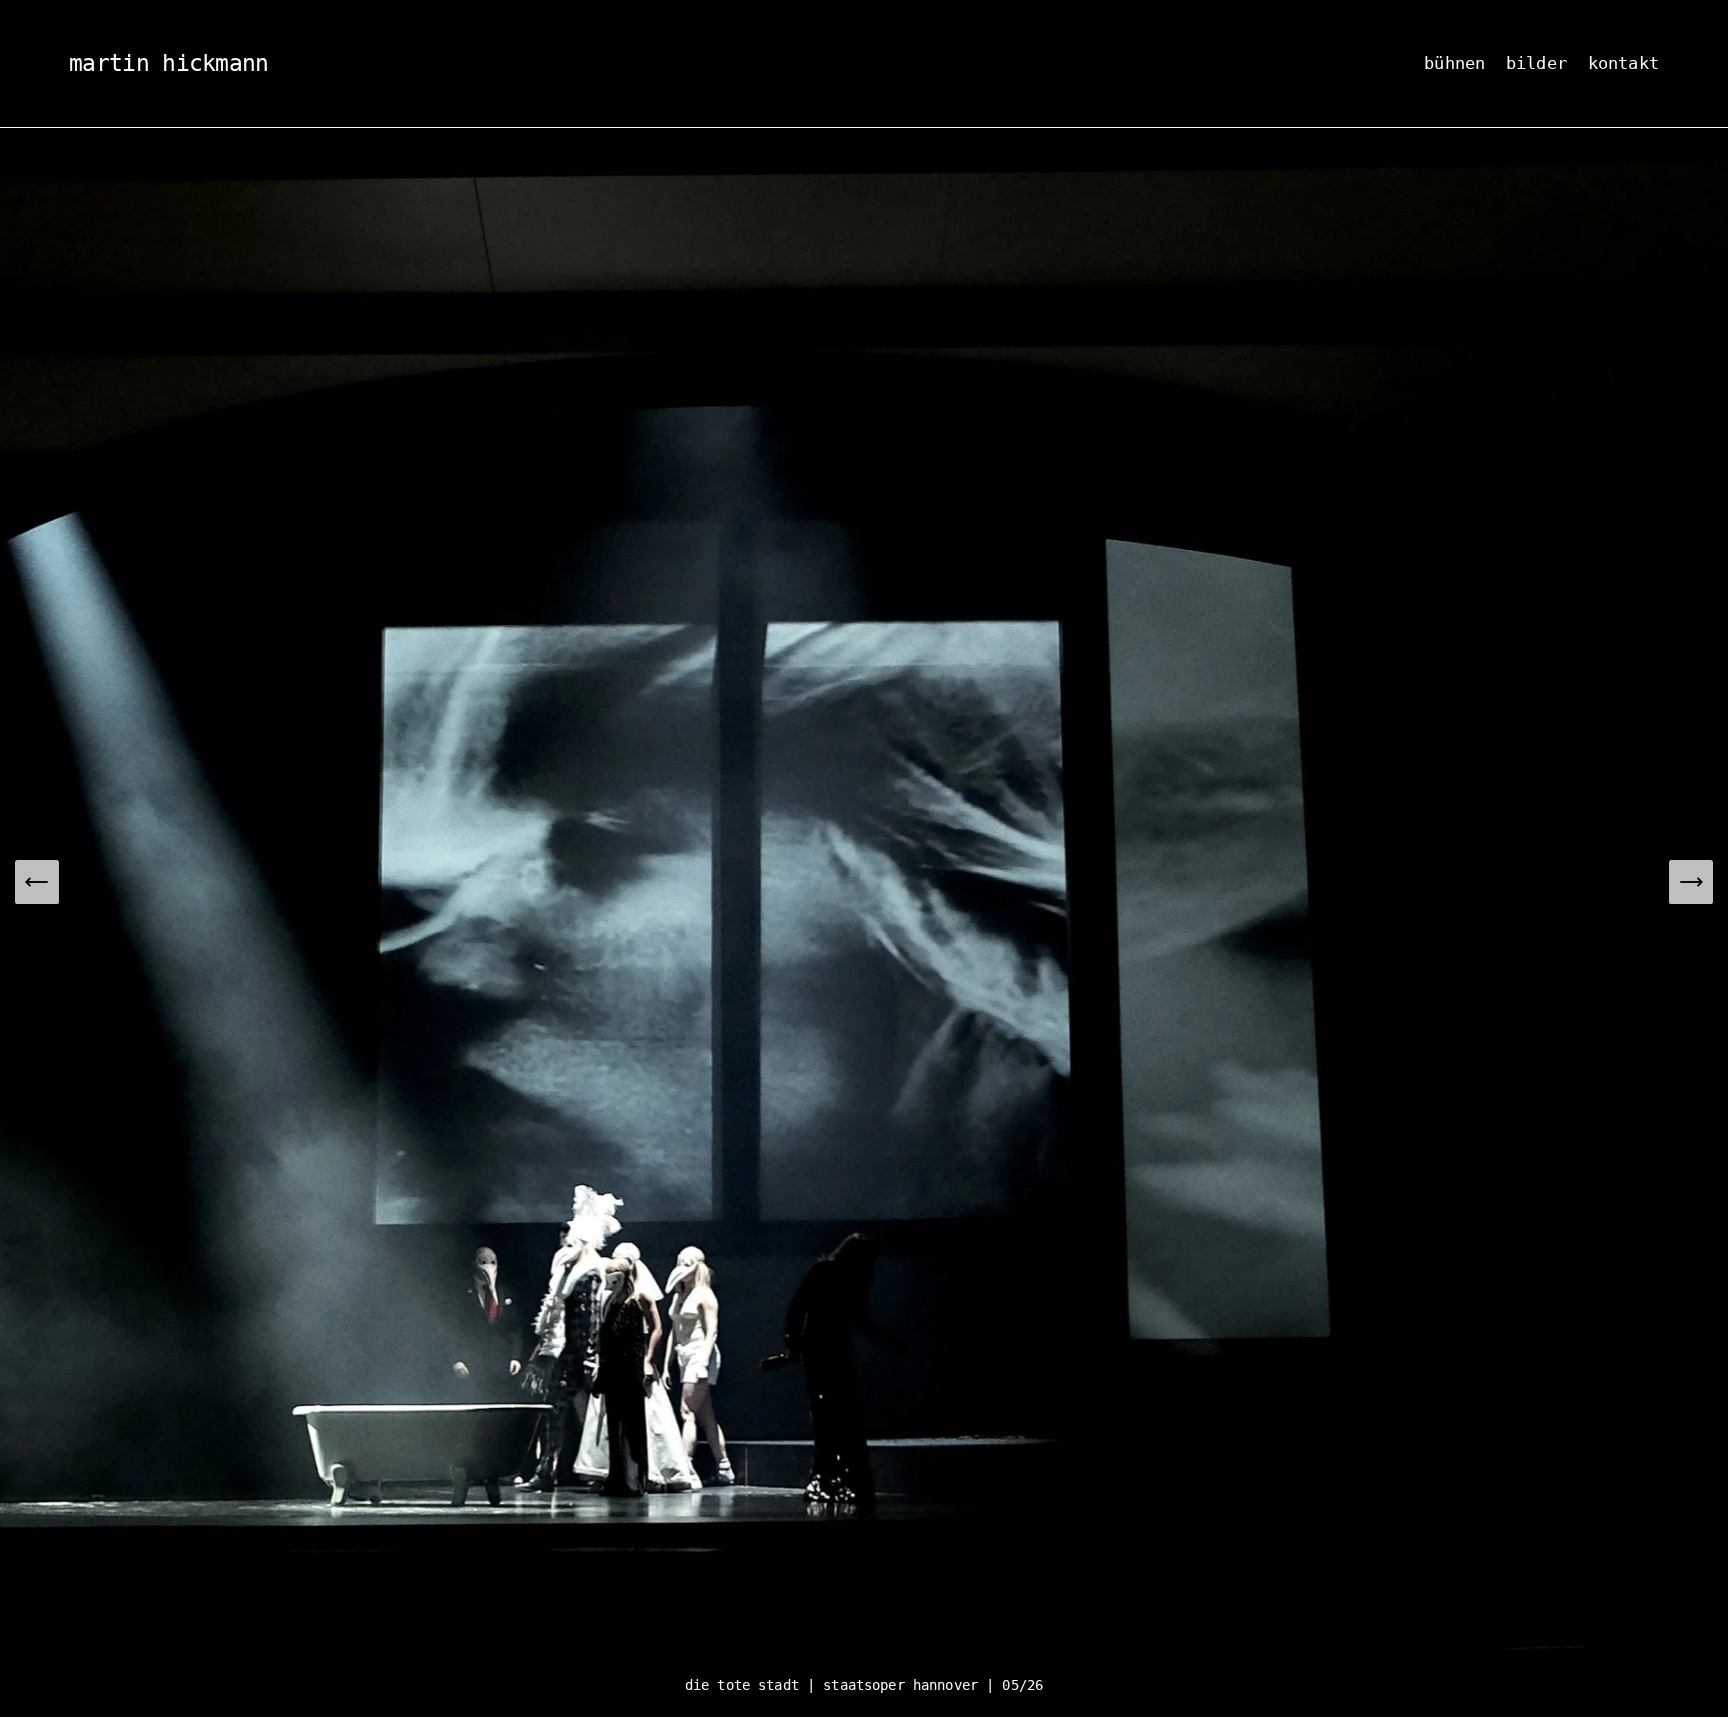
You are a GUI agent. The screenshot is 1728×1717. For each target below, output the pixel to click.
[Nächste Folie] (1691, 882)
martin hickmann (169, 63)
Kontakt (1623, 63)
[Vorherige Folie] (37, 882)
